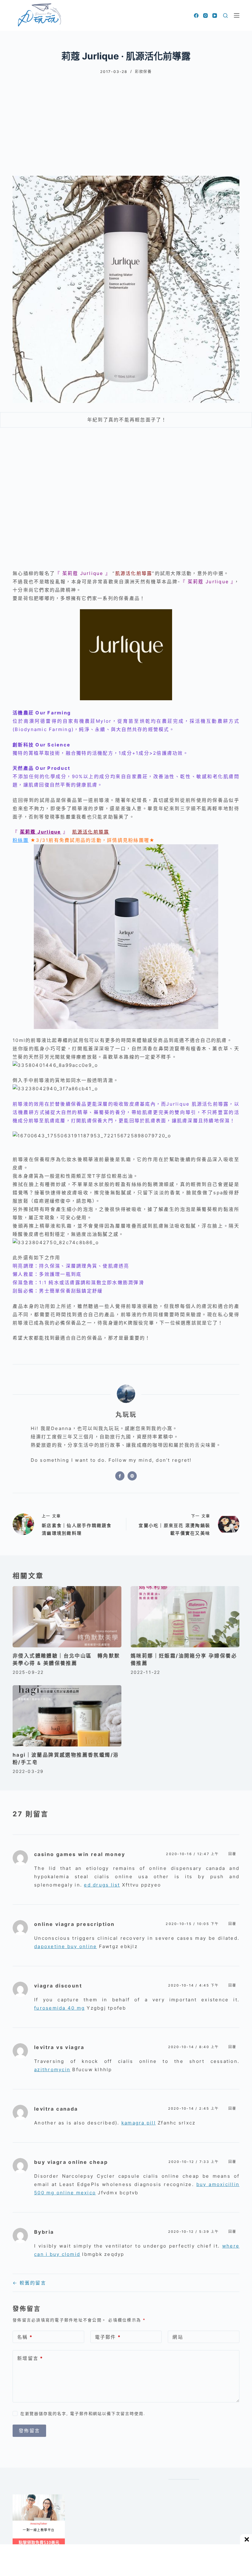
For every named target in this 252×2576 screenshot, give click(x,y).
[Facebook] (196, 16)
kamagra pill (139, 2123)
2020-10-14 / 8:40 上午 (194, 2047)
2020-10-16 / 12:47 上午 (192, 1854)
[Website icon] (132, 1476)
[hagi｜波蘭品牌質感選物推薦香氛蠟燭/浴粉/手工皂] (67, 1716)
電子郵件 (108, 2337)
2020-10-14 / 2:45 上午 (194, 2108)
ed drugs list (102, 1885)
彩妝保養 (143, 72)
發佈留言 (29, 2431)
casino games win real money (80, 1854)
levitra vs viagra (59, 2047)
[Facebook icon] (120, 1476)
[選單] (237, 15)
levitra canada (56, 2109)
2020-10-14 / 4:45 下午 (194, 1985)
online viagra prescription (74, 1924)
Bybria (44, 2232)
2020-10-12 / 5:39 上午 (194, 2232)
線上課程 (19, 2497)
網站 (178, 2337)
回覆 (232, 1854)
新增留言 (30, 2358)
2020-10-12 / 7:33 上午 (194, 2162)
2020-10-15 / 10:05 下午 (192, 1924)
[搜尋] (225, 16)
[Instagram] (205, 16)
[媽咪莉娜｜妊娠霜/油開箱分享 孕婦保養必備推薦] (185, 1617)
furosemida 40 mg (59, 2008)
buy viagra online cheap (71, 2162)
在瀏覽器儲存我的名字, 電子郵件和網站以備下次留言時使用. (83, 2413)
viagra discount (58, 1986)
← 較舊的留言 (29, 2283)
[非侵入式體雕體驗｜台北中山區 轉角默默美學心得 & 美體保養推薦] (67, 1617)
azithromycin (52, 2070)
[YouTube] (215, 16)
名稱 (25, 2337)
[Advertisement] (126, 120)
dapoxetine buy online (65, 1946)
